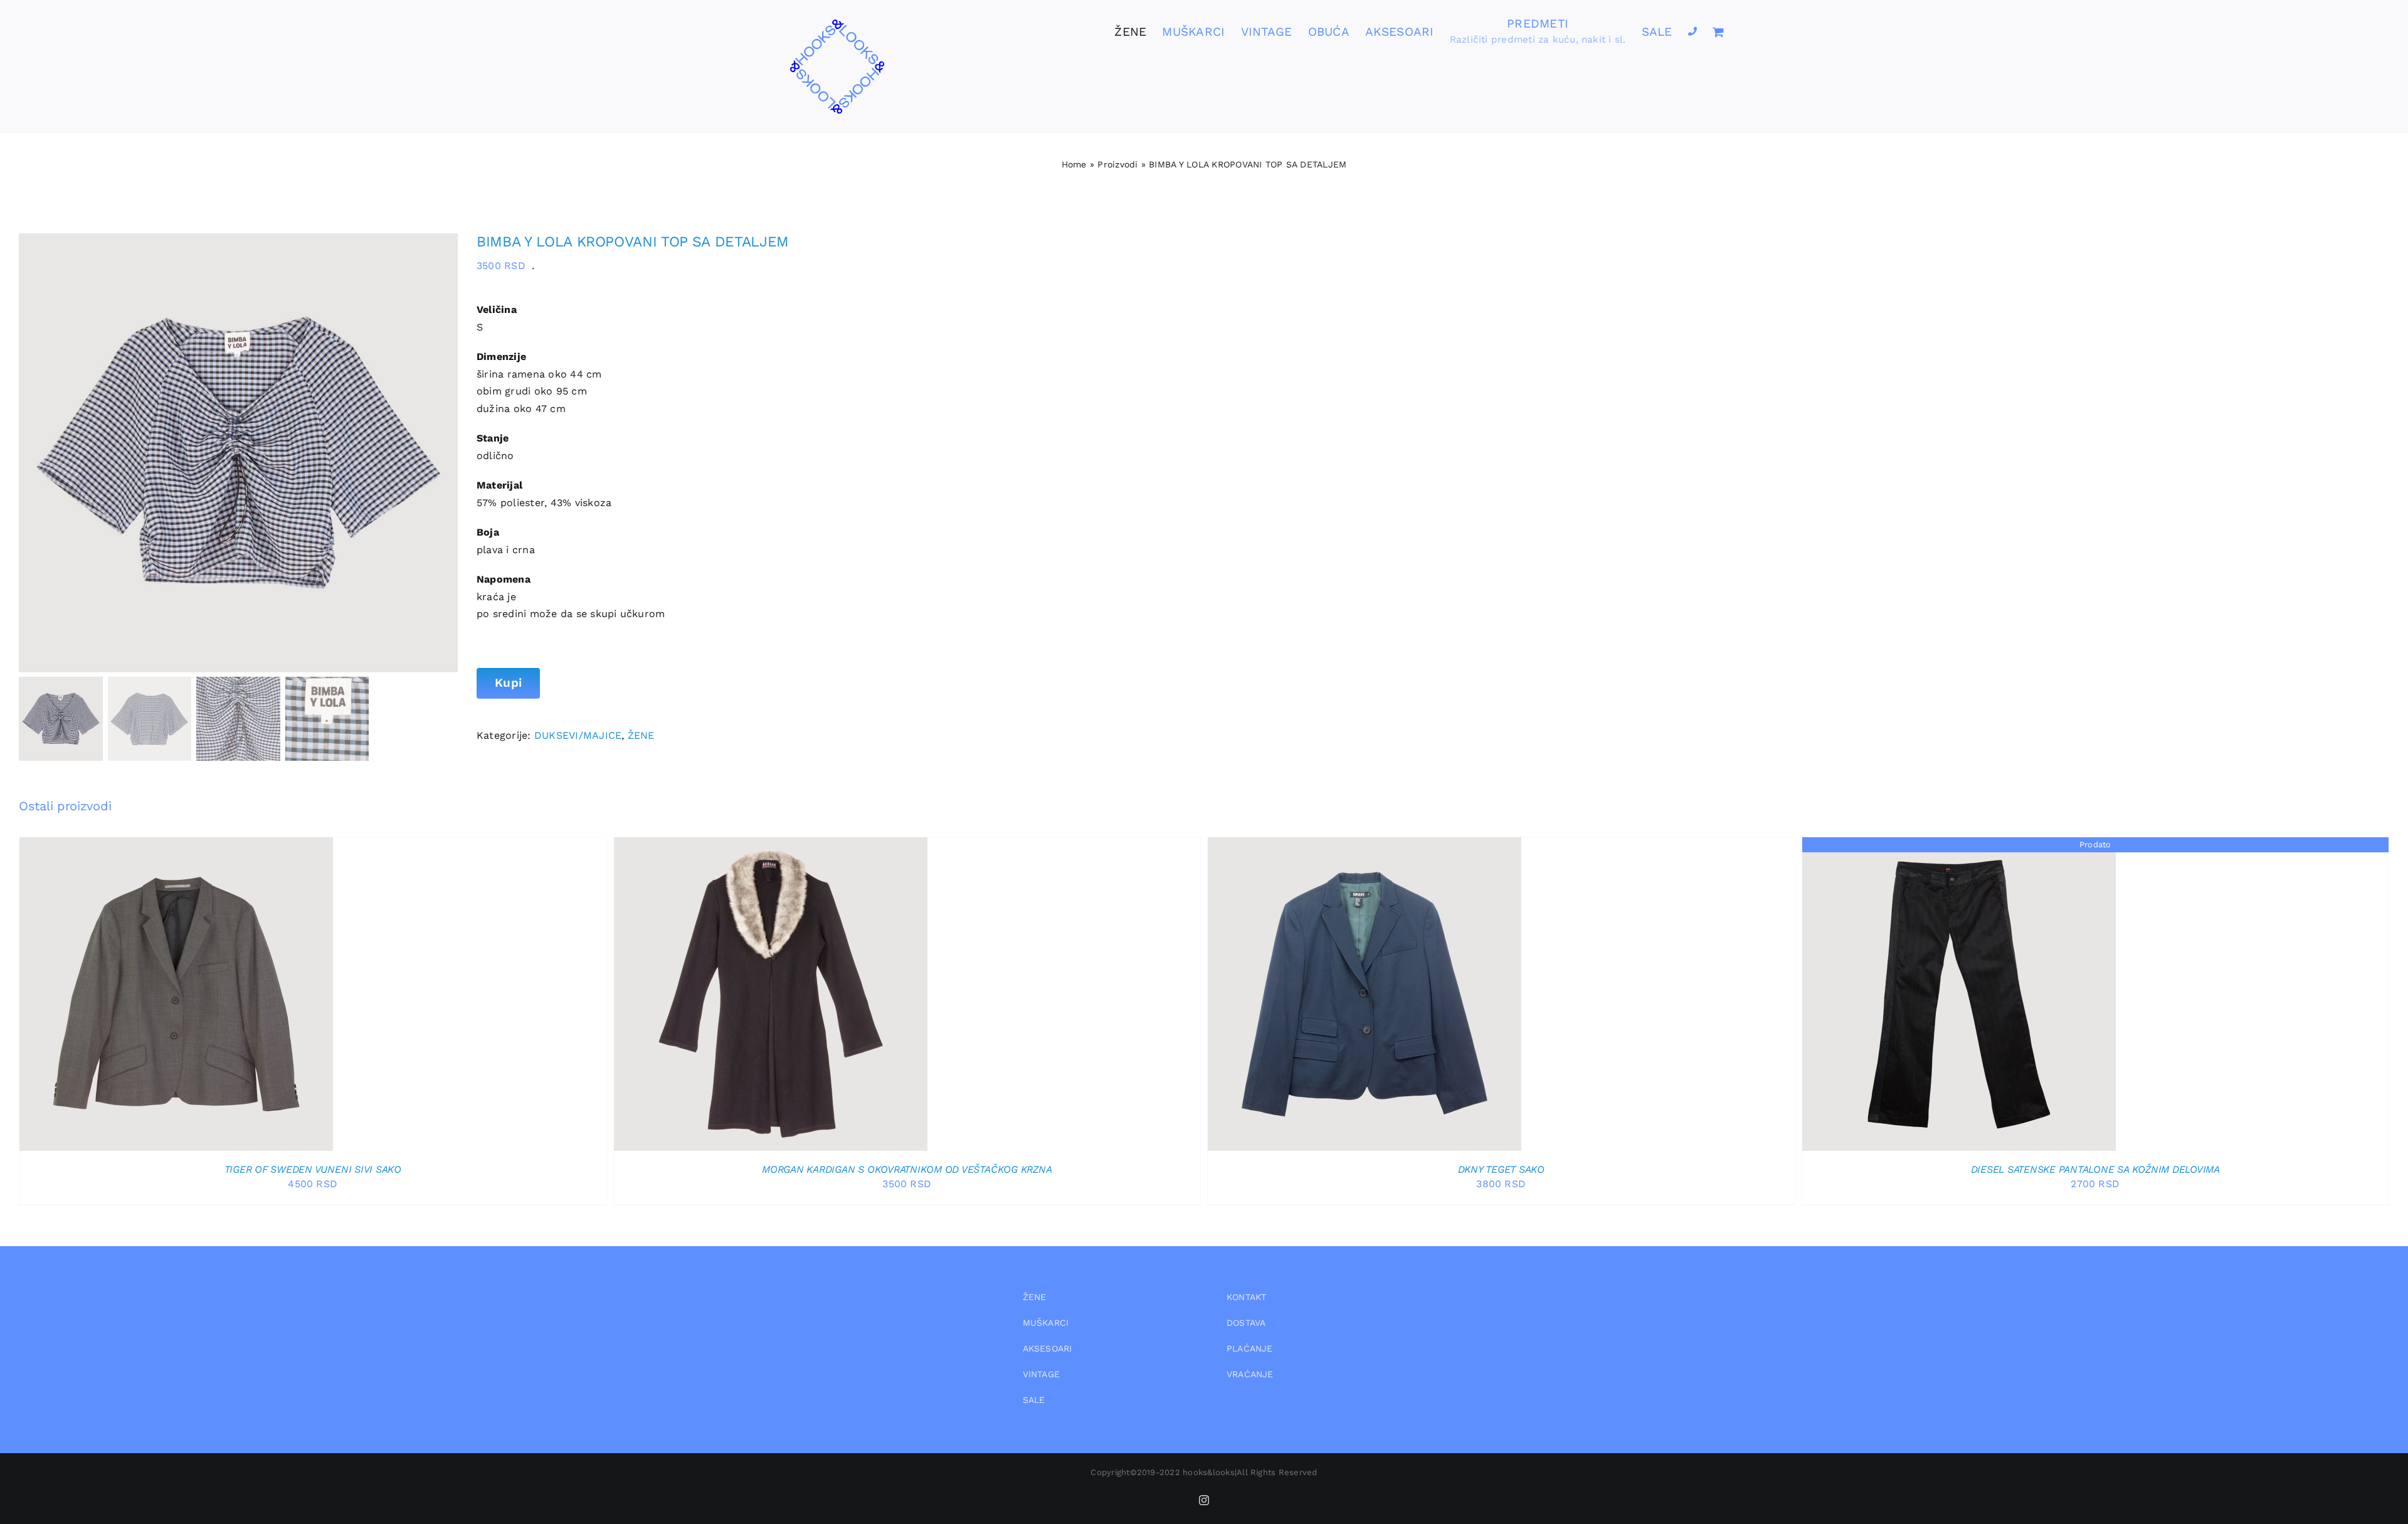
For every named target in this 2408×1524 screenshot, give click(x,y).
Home (1074, 164)
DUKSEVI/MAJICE (578, 735)
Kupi (508, 683)
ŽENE (641, 735)
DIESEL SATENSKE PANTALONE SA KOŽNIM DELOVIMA (2095, 1169)
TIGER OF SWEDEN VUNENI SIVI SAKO (313, 1169)
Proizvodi (1117, 164)
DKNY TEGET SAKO (1501, 1169)
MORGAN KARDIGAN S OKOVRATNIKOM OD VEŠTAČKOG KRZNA (907, 1169)
